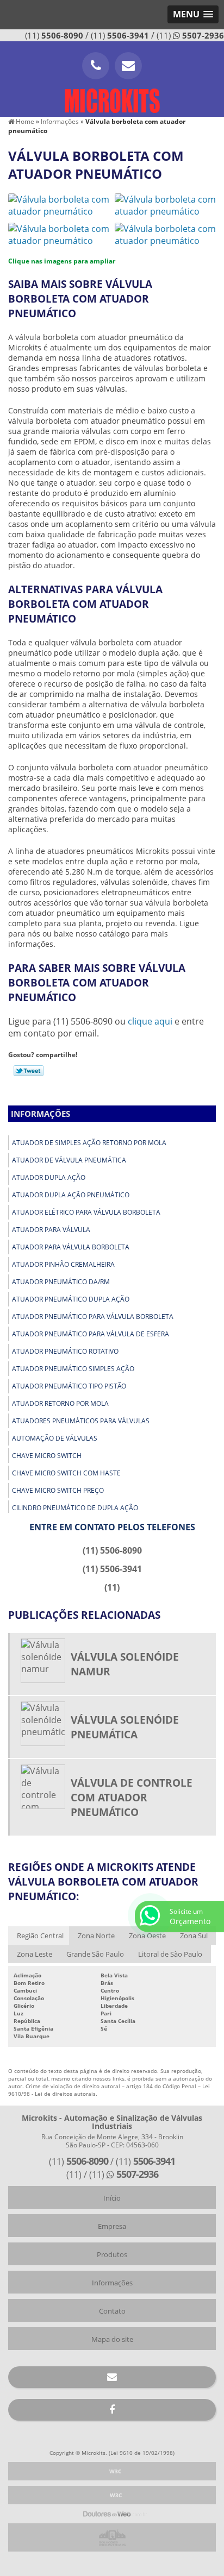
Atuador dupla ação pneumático (71, 1195)
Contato (112, 2311)
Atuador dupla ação (49, 1177)
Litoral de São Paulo (170, 1954)
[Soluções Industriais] (112, 2537)
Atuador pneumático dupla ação (71, 1299)
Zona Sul (194, 1936)
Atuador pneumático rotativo (65, 1351)
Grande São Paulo (95, 1954)
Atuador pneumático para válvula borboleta (93, 1317)
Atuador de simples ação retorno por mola (89, 1143)
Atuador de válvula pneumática (69, 1160)
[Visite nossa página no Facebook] (112, 2410)
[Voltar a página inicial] (112, 97)
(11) (54, 35)
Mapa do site (112, 2339)
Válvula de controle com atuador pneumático (132, 1797)
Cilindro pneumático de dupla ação (75, 1508)
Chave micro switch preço (58, 1490)
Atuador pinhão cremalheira (63, 1264)
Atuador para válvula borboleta (71, 1247)
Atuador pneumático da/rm (61, 1282)
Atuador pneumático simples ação (73, 1369)
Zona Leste (35, 1954)
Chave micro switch (47, 1456)
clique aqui (150, 1021)
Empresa (112, 2226)
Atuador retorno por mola (60, 1403)
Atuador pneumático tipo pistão (69, 1386)
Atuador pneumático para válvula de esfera (91, 1334)
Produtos (112, 2254)
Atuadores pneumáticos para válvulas (81, 1421)
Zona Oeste (147, 1936)
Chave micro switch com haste (66, 1473)
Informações (41, 1114)
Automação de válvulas (55, 1438)
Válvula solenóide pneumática (125, 1727)
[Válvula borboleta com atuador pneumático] (59, 204)
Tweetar (29, 1071)
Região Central (40, 1936)
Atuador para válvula (51, 1230)
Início (112, 2198)
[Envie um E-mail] (128, 66)
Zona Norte (96, 1936)
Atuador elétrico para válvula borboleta (86, 1212)
